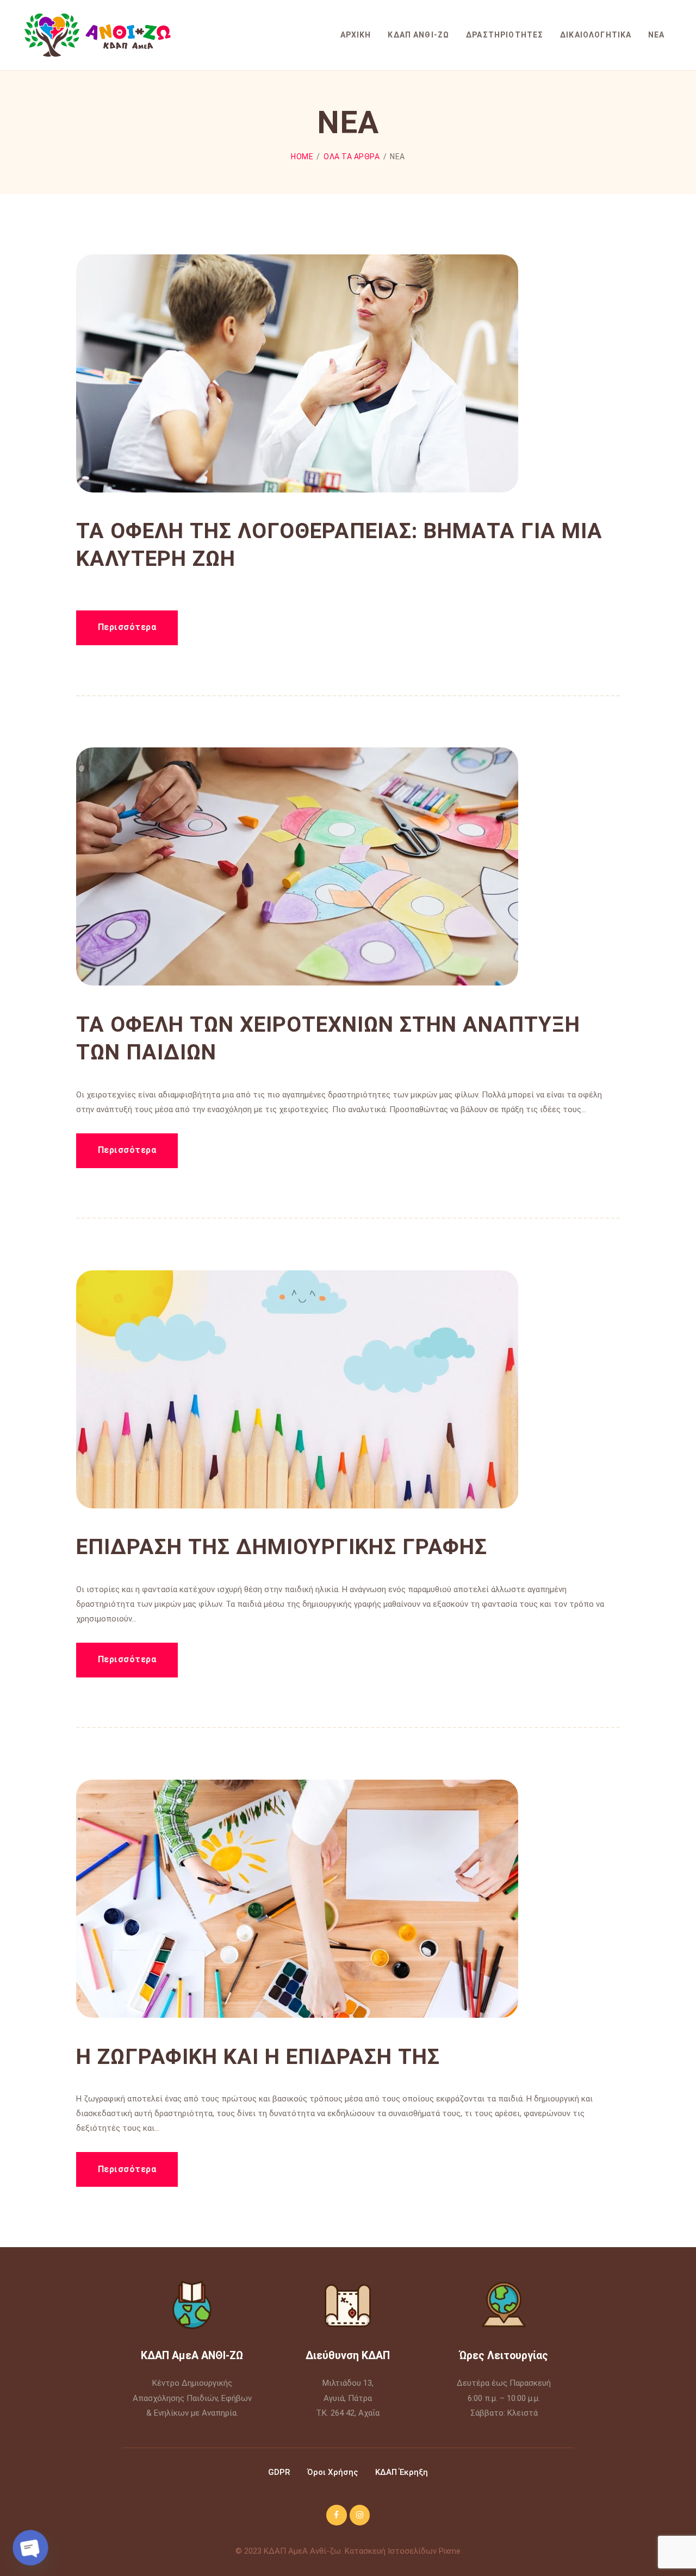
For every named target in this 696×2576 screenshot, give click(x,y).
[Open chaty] (30, 2548)
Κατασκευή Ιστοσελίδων (391, 2551)
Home (302, 157)
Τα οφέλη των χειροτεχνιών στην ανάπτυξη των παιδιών (328, 1038)
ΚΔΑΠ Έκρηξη (402, 2472)
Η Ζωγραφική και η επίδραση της (258, 2057)
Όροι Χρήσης (331, 2472)
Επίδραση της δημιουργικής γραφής (282, 1547)
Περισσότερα (127, 627)
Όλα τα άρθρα (352, 157)
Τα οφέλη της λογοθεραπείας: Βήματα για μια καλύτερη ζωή (339, 545)
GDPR (279, 2472)
